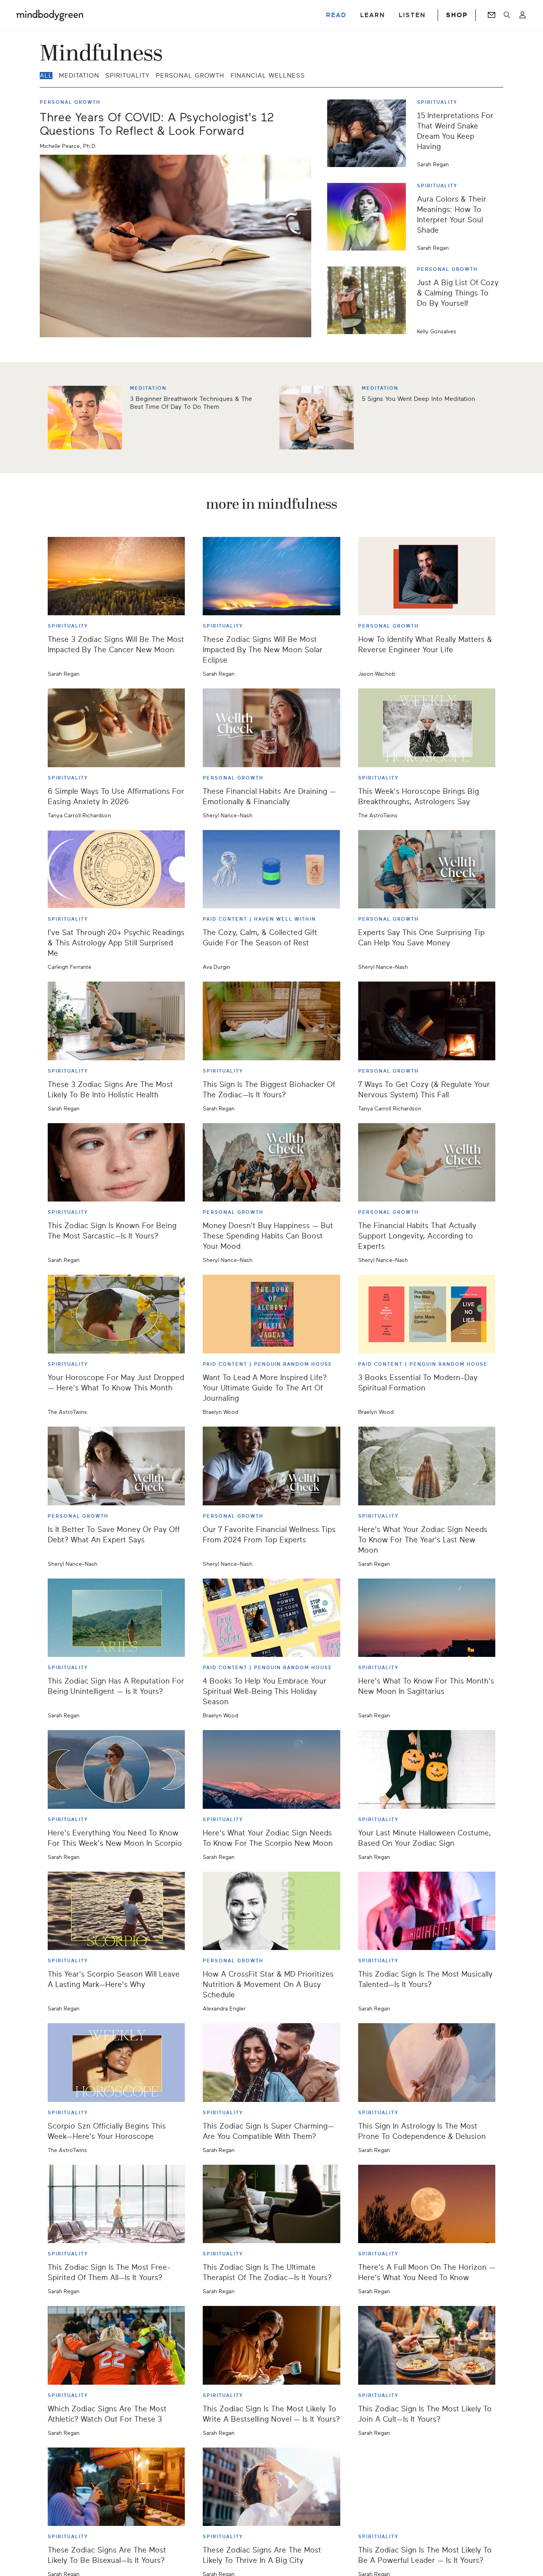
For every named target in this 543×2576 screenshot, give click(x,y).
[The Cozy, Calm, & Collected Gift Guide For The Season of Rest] (271, 869)
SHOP (457, 15)
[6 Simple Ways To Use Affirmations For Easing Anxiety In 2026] (116, 728)
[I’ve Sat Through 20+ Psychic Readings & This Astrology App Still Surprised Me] (116, 869)
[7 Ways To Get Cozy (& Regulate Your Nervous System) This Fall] (427, 1021)
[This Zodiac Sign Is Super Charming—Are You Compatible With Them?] (271, 2063)
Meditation (79, 76)
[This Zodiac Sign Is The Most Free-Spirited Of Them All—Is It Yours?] (116, 2204)
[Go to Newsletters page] (492, 15)
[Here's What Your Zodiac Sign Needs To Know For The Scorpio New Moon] (271, 1769)
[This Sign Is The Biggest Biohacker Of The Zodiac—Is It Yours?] (271, 1021)
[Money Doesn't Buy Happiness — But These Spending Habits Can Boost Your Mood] (271, 1163)
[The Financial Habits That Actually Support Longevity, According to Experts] (427, 1163)
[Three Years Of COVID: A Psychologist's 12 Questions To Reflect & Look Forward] (176, 246)
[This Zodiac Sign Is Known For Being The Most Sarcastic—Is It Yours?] (116, 1163)
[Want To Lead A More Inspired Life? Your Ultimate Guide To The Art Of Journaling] (271, 1314)
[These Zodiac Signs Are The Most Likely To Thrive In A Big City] (271, 2487)
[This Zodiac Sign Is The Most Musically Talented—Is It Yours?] (427, 1911)
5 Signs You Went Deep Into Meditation (418, 399)
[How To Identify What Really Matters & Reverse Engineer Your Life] (427, 576)
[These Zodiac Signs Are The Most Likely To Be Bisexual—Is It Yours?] (116, 2487)
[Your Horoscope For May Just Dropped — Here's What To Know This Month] (116, 1314)
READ (336, 15)
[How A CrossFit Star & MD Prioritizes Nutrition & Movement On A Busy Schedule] (271, 1911)
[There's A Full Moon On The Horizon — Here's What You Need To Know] (427, 2204)
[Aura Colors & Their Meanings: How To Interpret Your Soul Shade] (370, 217)
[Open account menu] (523, 15)
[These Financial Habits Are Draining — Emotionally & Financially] (271, 728)
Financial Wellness (268, 76)
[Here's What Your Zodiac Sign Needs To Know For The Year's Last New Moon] (427, 1466)
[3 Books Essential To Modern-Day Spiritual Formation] (427, 1314)
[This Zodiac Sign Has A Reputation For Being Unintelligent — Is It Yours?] (116, 1618)
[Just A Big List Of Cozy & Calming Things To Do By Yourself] (370, 300)
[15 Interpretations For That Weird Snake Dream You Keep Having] (370, 133)
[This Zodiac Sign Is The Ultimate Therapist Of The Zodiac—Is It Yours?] (271, 2204)
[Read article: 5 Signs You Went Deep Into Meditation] (317, 418)
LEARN (373, 15)
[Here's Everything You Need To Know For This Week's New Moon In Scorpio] (116, 1769)
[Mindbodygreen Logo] (50, 15)
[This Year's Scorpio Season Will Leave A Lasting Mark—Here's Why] (116, 1911)
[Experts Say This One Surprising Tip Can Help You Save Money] (427, 869)
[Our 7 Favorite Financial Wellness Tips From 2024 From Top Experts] (271, 1466)
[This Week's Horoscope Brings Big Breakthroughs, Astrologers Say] (427, 728)
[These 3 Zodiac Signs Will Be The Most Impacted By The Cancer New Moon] (116, 576)
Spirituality (127, 76)
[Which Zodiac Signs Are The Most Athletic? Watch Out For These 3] (116, 2345)
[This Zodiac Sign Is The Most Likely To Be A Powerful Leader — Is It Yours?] (427, 2487)
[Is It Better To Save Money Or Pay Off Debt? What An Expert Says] (116, 1466)
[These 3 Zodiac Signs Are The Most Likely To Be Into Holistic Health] (116, 1021)
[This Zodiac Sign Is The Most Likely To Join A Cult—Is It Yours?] (427, 2345)
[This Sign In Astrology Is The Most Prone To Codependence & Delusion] (427, 2063)
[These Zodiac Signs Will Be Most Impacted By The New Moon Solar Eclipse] (271, 576)
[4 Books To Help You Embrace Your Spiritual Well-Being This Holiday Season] (271, 1618)
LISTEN (412, 15)
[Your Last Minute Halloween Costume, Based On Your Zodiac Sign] (427, 1769)
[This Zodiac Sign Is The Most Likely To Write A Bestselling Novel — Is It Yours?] (271, 2345)
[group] (271, 418)
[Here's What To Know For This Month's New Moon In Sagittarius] (427, 1618)
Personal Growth (190, 76)
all (46, 76)
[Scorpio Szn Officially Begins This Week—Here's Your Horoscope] (116, 2063)
